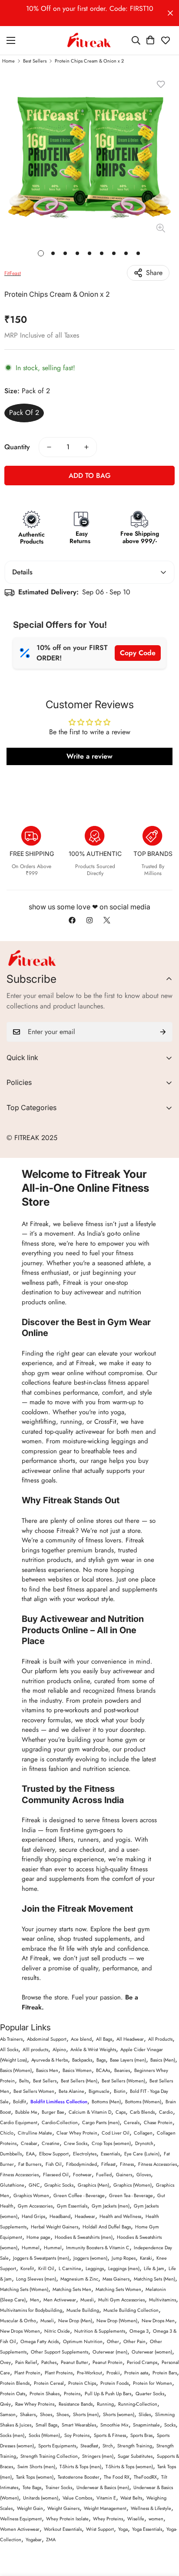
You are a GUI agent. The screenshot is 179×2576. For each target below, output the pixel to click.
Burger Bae (53, 2112)
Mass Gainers (116, 2279)
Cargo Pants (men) (101, 2122)
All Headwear (130, 2039)
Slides (145, 2414)
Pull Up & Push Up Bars (108, 2394)
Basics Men (47, 2070)
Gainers (124, 2175)
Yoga (123, 2529)
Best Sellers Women (34, 2091)
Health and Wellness (120, 2216)
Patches (49, 2362)
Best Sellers (35, 61)
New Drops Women (20, 2331)
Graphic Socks (59, 2185)
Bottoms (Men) (106, 2102)
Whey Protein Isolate (67, 2519)
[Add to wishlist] (161, 85)
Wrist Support (100, 2529)
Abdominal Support (47, 2039)
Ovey (5, 2362)
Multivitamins (162, 2300)
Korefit (27, 2268)
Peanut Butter (75, 2362)
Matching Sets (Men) (154, 2279)
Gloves (144, 2175)
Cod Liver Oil (116, 2133)
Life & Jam (154, 2268)
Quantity (17, 447)
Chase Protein (158, 2122)
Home (8, 61)
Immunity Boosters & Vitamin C (98, 2248)
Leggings (95, 2268)
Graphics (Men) (93, 2185)
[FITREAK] (89, 40)
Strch (108, 2446)
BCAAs (103, 2070)
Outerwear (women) (152, 2352)
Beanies (122, 2070)
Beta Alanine (71, 2091)
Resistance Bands (76, 2404)
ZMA (51, 2540)
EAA (30, 2154)
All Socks (9, 2049)
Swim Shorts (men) (36, 2467)
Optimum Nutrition (83, 2341)
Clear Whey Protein (77, 2133)
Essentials (110, 2154)
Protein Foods (114, 2383)
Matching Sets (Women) (24, 2289)
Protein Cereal (49, 2383)
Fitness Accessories (157, 2164)
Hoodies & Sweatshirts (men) (84, 2237)
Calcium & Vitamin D (90, 2112)
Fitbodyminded (81, 2164)
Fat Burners (30, 2164)
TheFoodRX (145, 2477)
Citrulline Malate (35, 2133)
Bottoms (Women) (143, 2102)
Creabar (29, 2143)
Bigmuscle (99, 2091)
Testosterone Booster (79, 2477)
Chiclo (7, 2133)
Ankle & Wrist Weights (93, 2049)
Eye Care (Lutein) (142, 2154)
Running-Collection (138, 2404)
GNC (34, 2185)
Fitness (127, 2164)
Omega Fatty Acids (40, 2341)
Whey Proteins (108, 2519)
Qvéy (5, 2404)
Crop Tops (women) (111, 2143)
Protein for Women (152, 2383)
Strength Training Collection (49, 2456)
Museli (47, 2321)
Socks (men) (12, 2435)
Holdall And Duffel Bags (107, 2227)
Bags (101, 2060)
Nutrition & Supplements (100, 2331)
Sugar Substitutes (135, 2456)
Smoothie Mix (114, 2425)
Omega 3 (139, 2331)
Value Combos (77, 2498)
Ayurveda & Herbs (50, 2060)
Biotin (120, 2091)
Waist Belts (131, 2498)
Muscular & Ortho (18, 2321)
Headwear (85, 2216)
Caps (121, 2112)
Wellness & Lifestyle (151, 2508)
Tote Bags (32, 2487)
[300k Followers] (72, 920)
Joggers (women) (90, 2258)
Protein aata (136, 2373)
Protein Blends (15, 2383)
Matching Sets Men (72, 2289)
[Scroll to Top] (163, 2530)
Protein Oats (13, 2394)
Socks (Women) (44, 2435)
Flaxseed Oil (56, 2175)
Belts (24, 2081)
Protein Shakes (45, 2394)
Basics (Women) (16, 2070)
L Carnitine (70, 2268)
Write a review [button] (89, 756)
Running (105, 2404)
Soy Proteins (77, 2435)
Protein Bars (165, 2373)
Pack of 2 (24, 413)
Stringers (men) (98, 2456)
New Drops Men (158, 2321)
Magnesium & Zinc (79, 2279)
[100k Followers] (89, 920)
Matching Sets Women (118, 2289)
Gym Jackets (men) (111, 2206)
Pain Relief (26, 2362)
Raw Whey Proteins (35, 2404)
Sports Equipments (57, 2446)
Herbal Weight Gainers (55, 2227)
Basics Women (77, 2070)
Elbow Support (54, 2154)
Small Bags (46, 2425)
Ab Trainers (11, 2039)
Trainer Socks (59, 2487)
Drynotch (144, 2143)
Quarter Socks (150, 2394)
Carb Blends (142, 2112)
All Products (160, 2039)
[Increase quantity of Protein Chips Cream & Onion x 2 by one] (86, 447)
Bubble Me (26, 2112)
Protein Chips (82, 2383)
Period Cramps (142, 2362)
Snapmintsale (146, 2425)
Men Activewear (60, 2300)
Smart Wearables (79, 2425)
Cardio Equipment (19, 2122)
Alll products (35, 2049)
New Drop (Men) (75, 2321)
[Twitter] (107, 920)
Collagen (143, 2133)
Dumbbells (11, 2154)
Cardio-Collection (60, 2122)
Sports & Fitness (110, 2435)
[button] (150, 40)
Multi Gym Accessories (121, 2300)
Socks (170, 2425)
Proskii (113, 2373)
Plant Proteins (59, 2373)
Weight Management (105, 2508)
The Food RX (117, 2477)
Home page (38, 2237)
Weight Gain (30, 2508)
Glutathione (12, 2185)
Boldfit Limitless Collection (59, 2102)
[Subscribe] (163, 1032)
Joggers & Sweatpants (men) (41, 2258)
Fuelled (104, 2175)
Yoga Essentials (147, 2529)
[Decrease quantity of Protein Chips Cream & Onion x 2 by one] (49, 447)
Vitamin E (106, 2498)
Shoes (46, 2414)
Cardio (166, 2112)
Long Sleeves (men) (36, 2279)
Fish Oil (54, 2164)
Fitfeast (108, 2164)
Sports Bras (141, 2435)
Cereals (132, 2122)
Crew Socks (76, 2143)
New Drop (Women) (117, 2321)
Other (113, 2341)
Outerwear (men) (110, 2352)
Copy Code (138, 653)
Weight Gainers (63, 2508)
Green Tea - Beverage (131, 2195)
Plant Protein (27, 2373)
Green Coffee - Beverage (79, 2195)
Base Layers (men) (128, 2060)
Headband (60, 2216)
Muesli (87, 2300)
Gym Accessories (35, 2206)
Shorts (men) (86, 2414)
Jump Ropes (124, 2258)
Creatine (51, 2143)
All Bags (104, 2039)
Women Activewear (20, 2529)
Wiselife (136, 2519)
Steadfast (89, 2446)
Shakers (28, 2414)
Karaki (146, 2258)
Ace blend (81, 2039)
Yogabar (34, 2540)
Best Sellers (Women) (123, 2081)
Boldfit (20, 2102)
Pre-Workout (89, 2373)
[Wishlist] (166, 40)
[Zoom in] (161, 228)
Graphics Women (31, 2195)
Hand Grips (33, 2216)
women (156, 2519)
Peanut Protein (108, 2362)
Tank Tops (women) (35, 2477)
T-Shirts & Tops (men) (80, 2467)
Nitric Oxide (57, 2331)
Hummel (31, 2248)
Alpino (59, 2049)
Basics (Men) (163, 2060)
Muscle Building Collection (131, 2310)
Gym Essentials (72, 2206)
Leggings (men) (124, 2268)
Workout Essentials (63, 2529)
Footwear (82, 2175)
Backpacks (82, 2060)
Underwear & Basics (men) (103, 2487)
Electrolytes (85, 2154)
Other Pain (134, 2341)
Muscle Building (83, 2310)
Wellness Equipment (21, 2519)
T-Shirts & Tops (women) (129, 2467)
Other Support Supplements (60, 2352)
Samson (8, 2414)
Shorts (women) (119, 2414)
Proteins (72, 2394)
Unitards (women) (41, 2498)
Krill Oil (46, 2268)
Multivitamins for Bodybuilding (31, 2310)
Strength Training (135, 2446)
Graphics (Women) (133, 2185)
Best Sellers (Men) (79, 2081)
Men (35, 2300)
